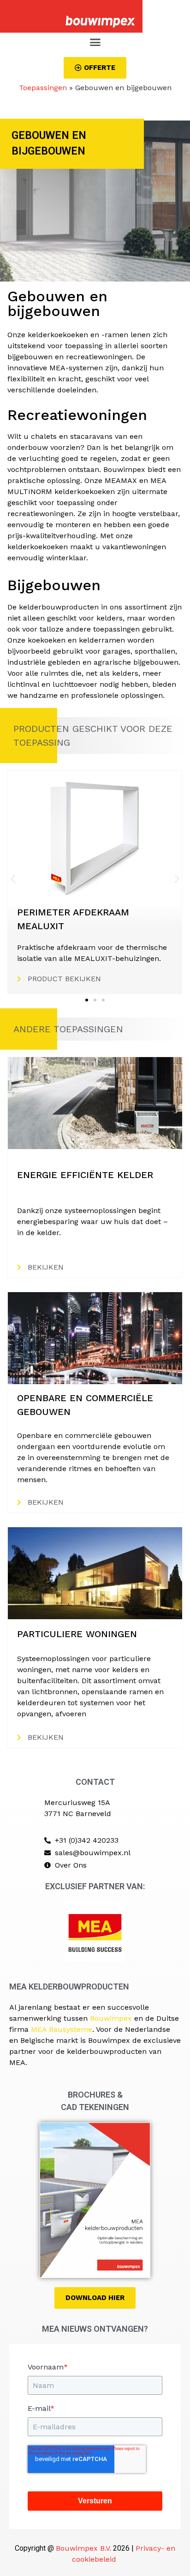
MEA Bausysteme (62, 2029)
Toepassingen (43, 88)
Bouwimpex (111, 2018)
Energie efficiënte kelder (85, 1175)
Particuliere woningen (77, 1634)
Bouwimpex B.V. (83, 2548)
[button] (13, 879)
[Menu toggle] (95, 42)
